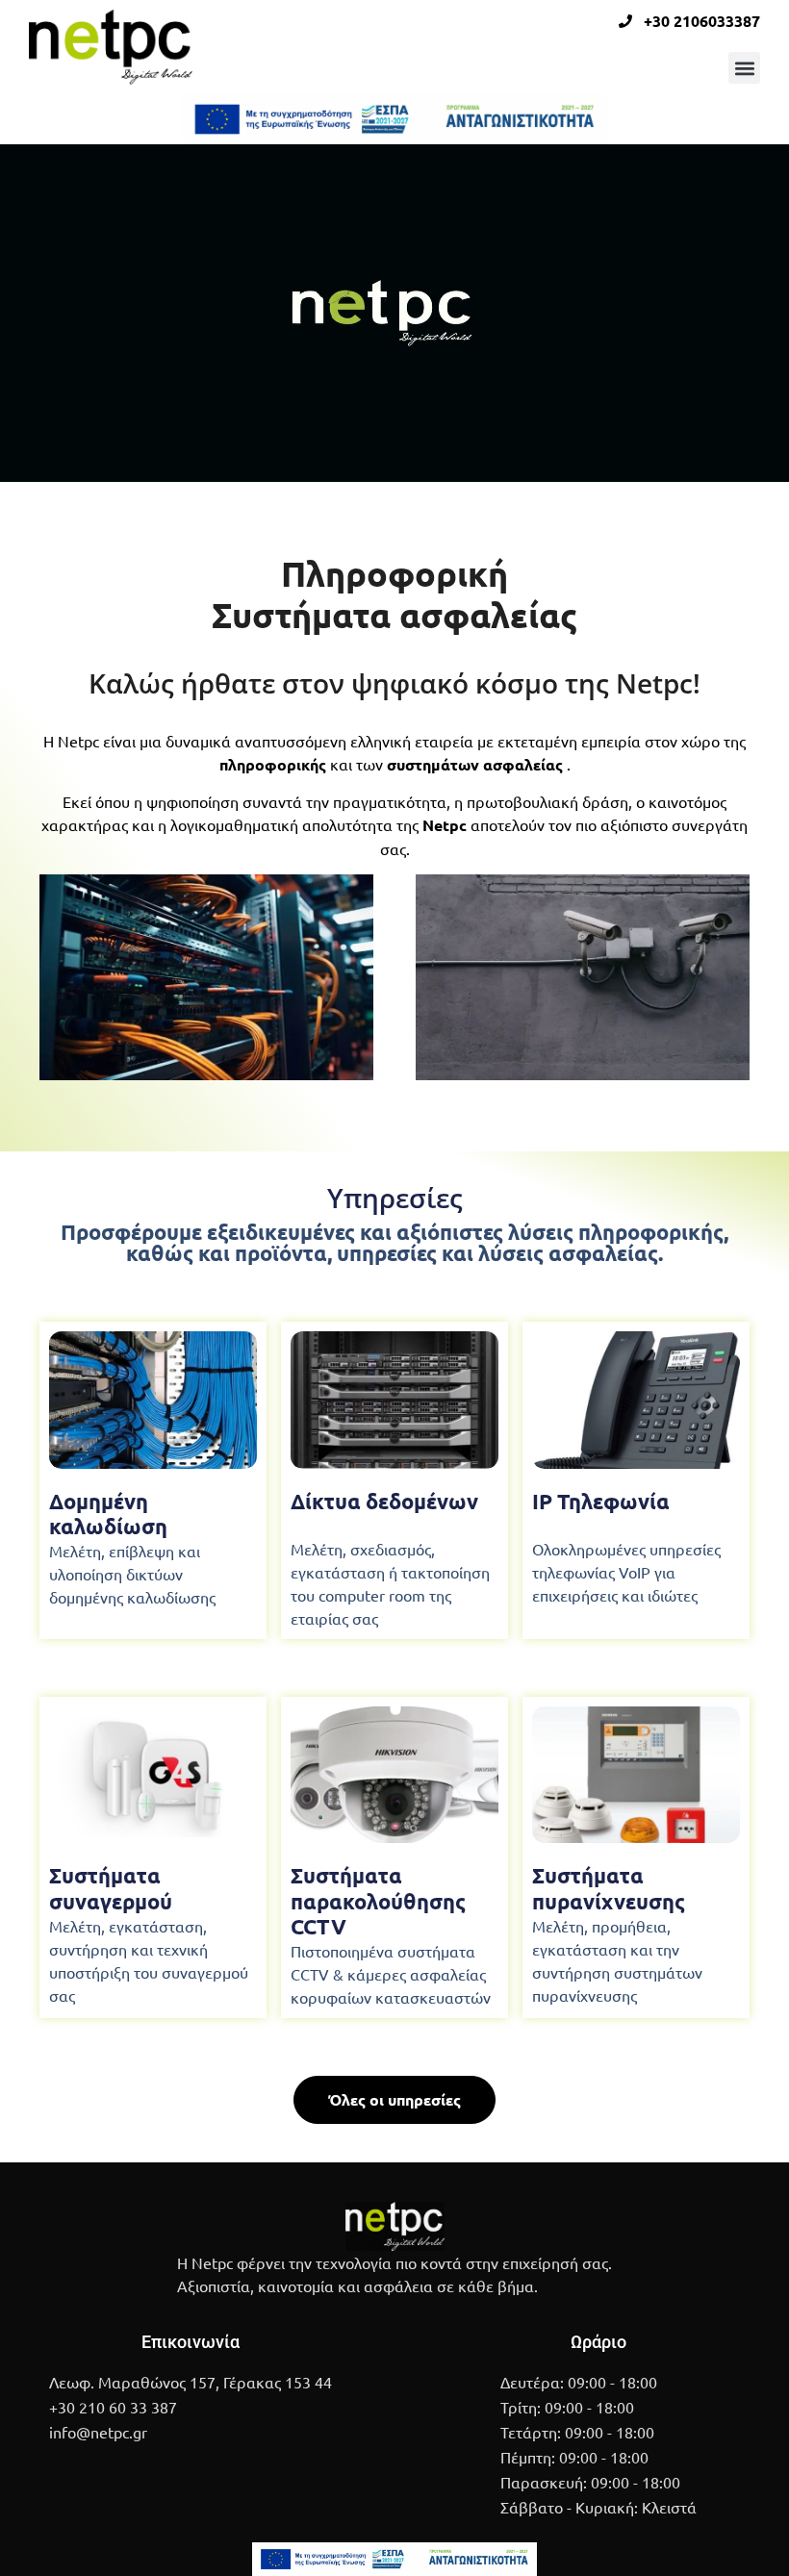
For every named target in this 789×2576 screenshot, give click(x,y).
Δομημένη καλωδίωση (108, 1514)
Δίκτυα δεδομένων (384, 1501)
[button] (744, 68)
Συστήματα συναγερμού (111, 1888)
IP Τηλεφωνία (601, 1501)
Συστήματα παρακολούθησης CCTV (378, 1901)
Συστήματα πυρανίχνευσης (609, 1888)
